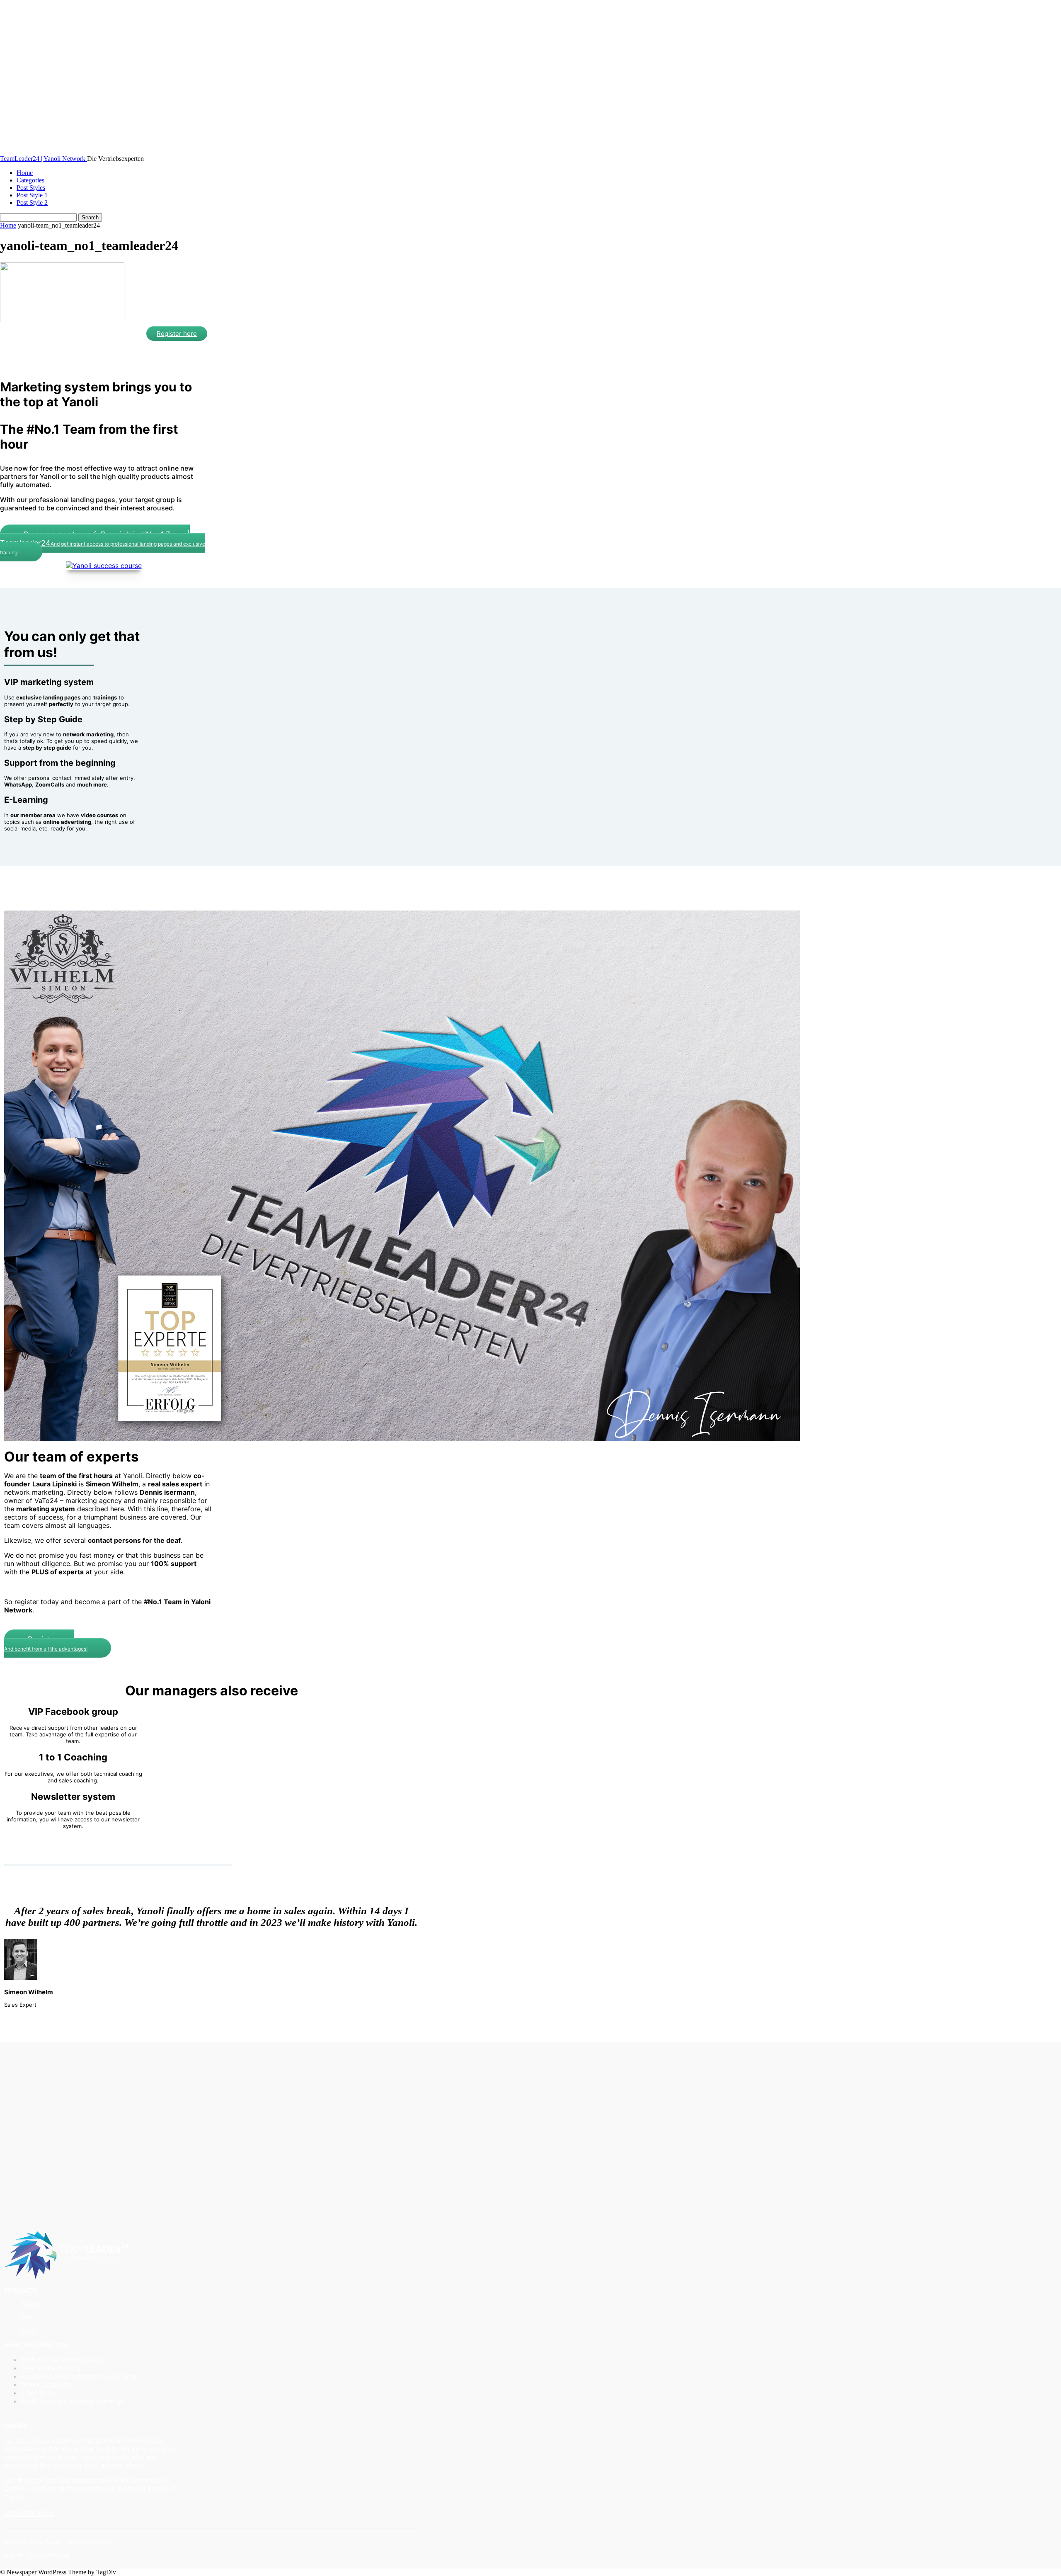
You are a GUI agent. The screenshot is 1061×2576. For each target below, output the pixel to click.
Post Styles (31, 188)
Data (35, 2555)
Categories (30, 180)
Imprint (14, 2555)
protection (55, 2555)
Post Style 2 (32, 203)
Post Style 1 (32, 195)
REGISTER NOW (29, 2513)
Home (25, 173)
